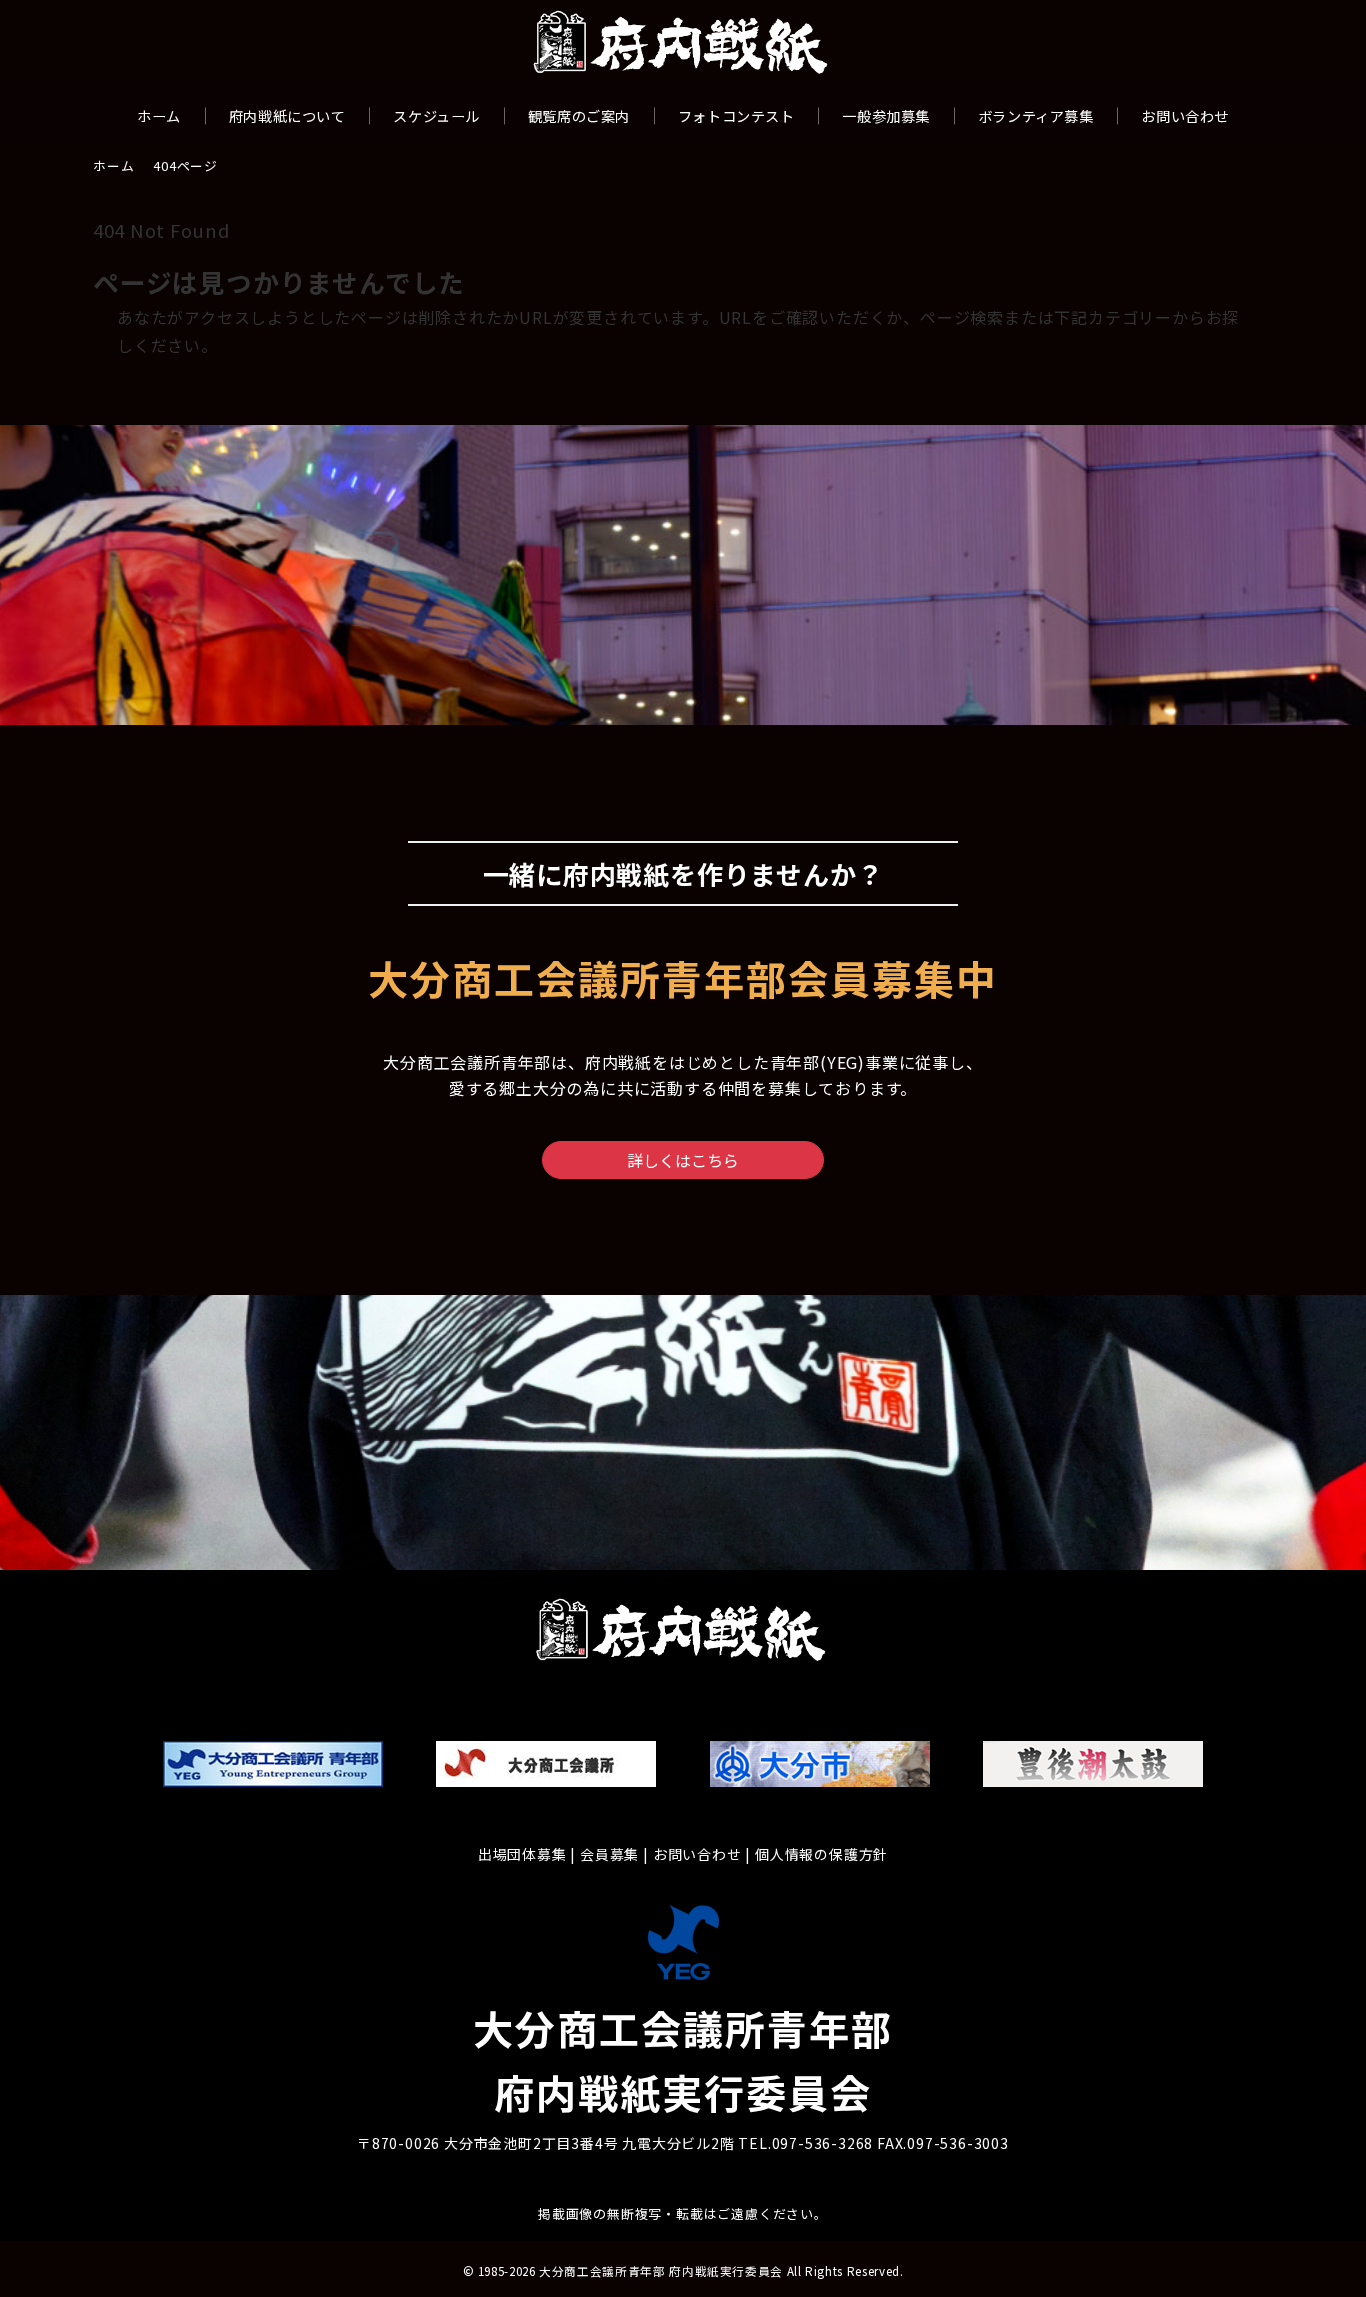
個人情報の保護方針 (821, 1854)
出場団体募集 (522, 1854)
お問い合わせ (697, 1854)
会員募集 (609, 1854)
